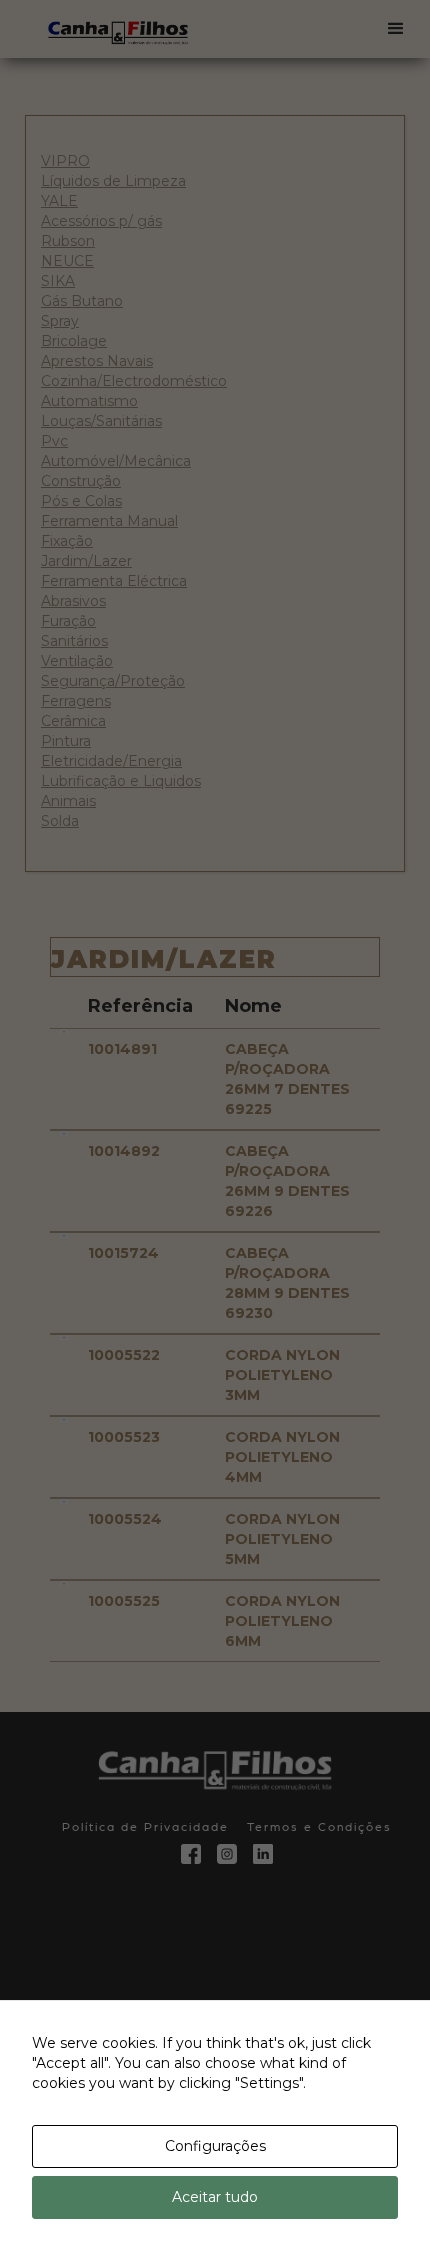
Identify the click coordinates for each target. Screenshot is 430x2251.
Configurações (215, 2146)
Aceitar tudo (215, 2197)
